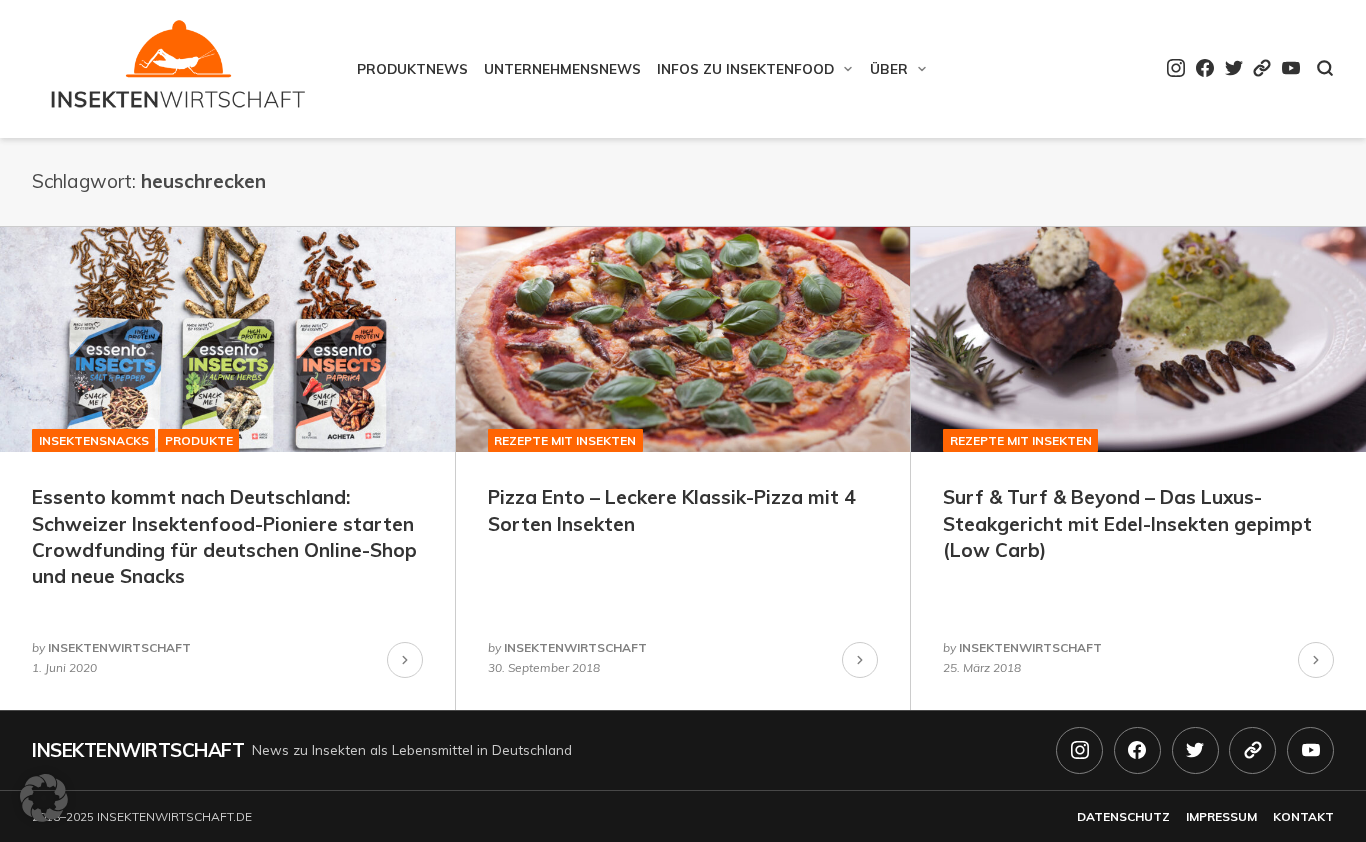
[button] (44, 798)
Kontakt (1303, 816)
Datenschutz (1123, 816)
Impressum (1221, 816)
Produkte (199, 440)
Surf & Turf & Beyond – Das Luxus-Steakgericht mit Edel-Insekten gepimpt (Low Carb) (1127, 523)
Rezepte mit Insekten (565, 440)
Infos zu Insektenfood (745, 68)
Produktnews (412, 68)
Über (889, 68)
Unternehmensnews (562, 68)
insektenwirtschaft (119, 647)
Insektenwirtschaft (138, 750)
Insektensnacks (94, 440)
